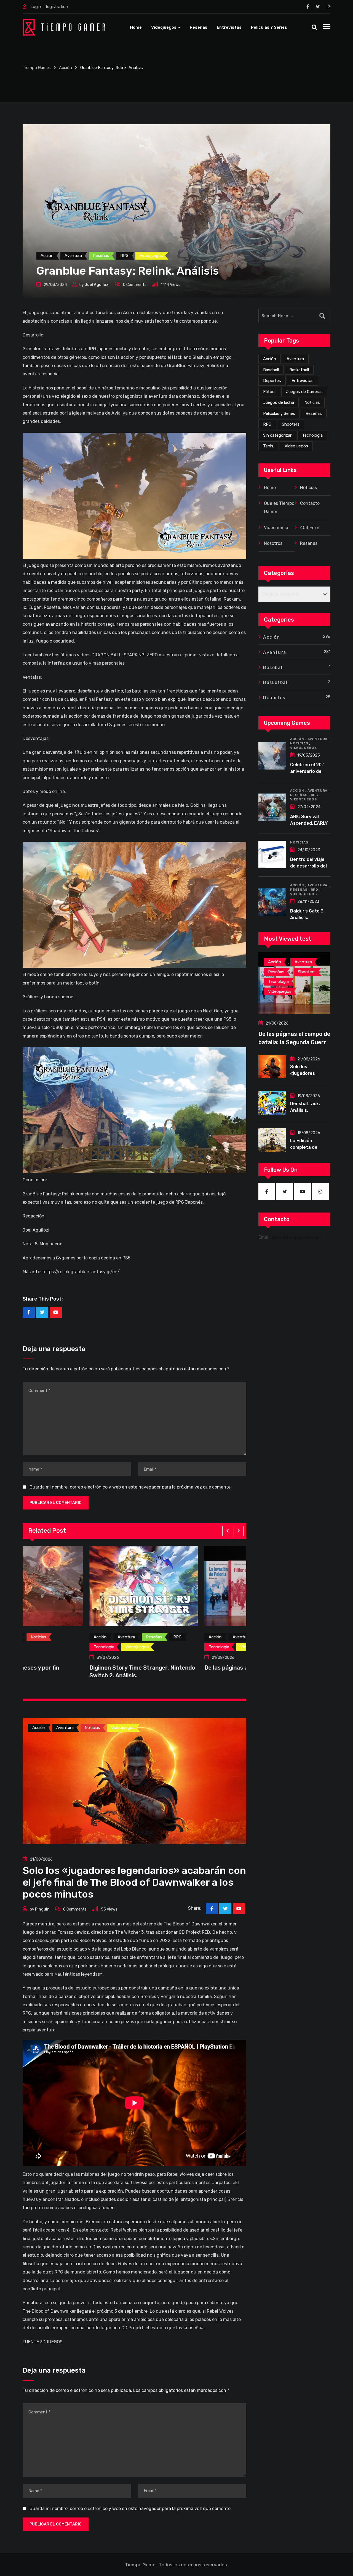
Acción (270, 359)
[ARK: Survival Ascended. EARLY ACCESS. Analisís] (272, 807)
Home (136, 27)
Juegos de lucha (279, 402)
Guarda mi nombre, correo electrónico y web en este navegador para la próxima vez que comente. (131, 1487)
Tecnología (312, 435)
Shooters (291, 424)
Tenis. (269, 446)
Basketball (299, 370)
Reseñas (199, 27)
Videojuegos (164, 27)
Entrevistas (229, 27)
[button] (227, 1531)
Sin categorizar (277, 435)
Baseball (271, 370)
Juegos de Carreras (304, 392)
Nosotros (273, 543)
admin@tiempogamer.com (296, 1237)
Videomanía (276, 528)
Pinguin (42, 1909)
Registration (56, 7)
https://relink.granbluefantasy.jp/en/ (81, 1272)
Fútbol (269, 392)
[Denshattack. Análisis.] (272, 1103)
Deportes (272, 381)
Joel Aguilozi (97, 285)
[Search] (314, 27)
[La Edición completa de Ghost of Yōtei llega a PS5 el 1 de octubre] (272, 1140)
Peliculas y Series (269, 27)
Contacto (310, 503)
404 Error (310, 528)
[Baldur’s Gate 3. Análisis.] (272, 902)
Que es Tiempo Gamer (279, 507)
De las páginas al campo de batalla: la (72, 1668)
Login (36, 7)
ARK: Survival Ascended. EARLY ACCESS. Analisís (309, 823)
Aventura (295, 359)
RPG (267, 424)
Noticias (312, 402)
